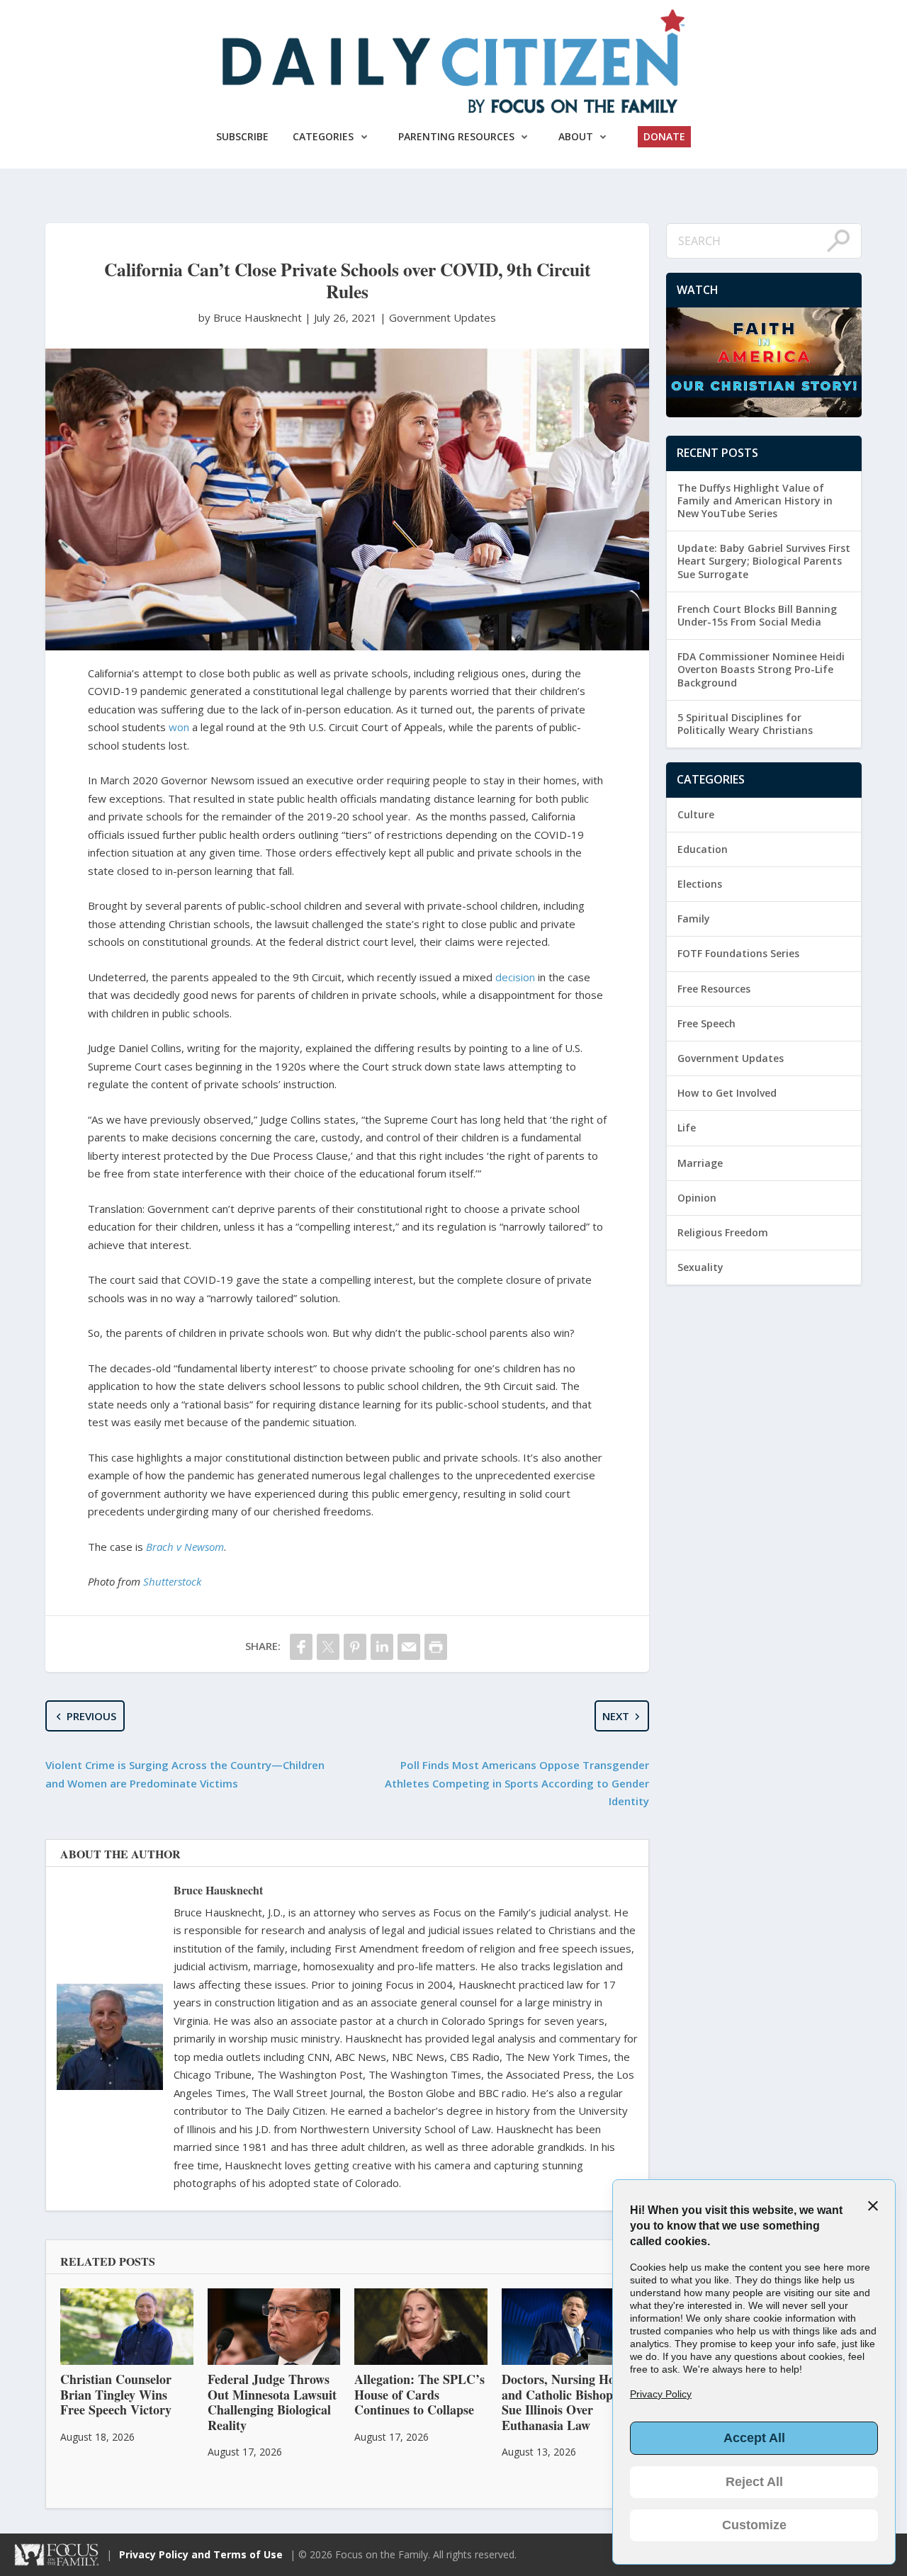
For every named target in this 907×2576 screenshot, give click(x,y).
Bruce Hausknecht (218, 1890)
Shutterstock (172, 1581)
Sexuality (700, 1267)
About (576, 136)
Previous (91, 1716)
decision (515, 977)
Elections (700, 884)
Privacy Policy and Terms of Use (201, 2554)
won (179, 727)
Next (616, 1716)
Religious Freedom (723, 1232)
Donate (664, 136)
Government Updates (443, 317)
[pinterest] (355, 1647)
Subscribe (242, 136)
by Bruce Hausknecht (252, 317)
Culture (696, 814)
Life (687, 1128)
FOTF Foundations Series (738, 953)
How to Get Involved (727, 1093)
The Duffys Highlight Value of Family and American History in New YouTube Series (755, 501)
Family (694, 919)
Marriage (700, 1163)
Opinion (697, 1198)
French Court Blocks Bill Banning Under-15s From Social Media (757, 615)
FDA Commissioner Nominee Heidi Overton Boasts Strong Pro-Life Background (761, 669)
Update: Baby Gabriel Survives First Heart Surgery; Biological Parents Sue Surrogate (764, 561)
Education (703, 849)
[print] (436, 1647)
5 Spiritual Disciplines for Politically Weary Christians (745, 724)
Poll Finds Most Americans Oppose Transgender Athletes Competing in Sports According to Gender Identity (517, 1783)
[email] (409, 1647)
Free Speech (706, 1023)
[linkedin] (382, 1647)
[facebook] (301, 1647)
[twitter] (328, 1647)
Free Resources (714, 989)
